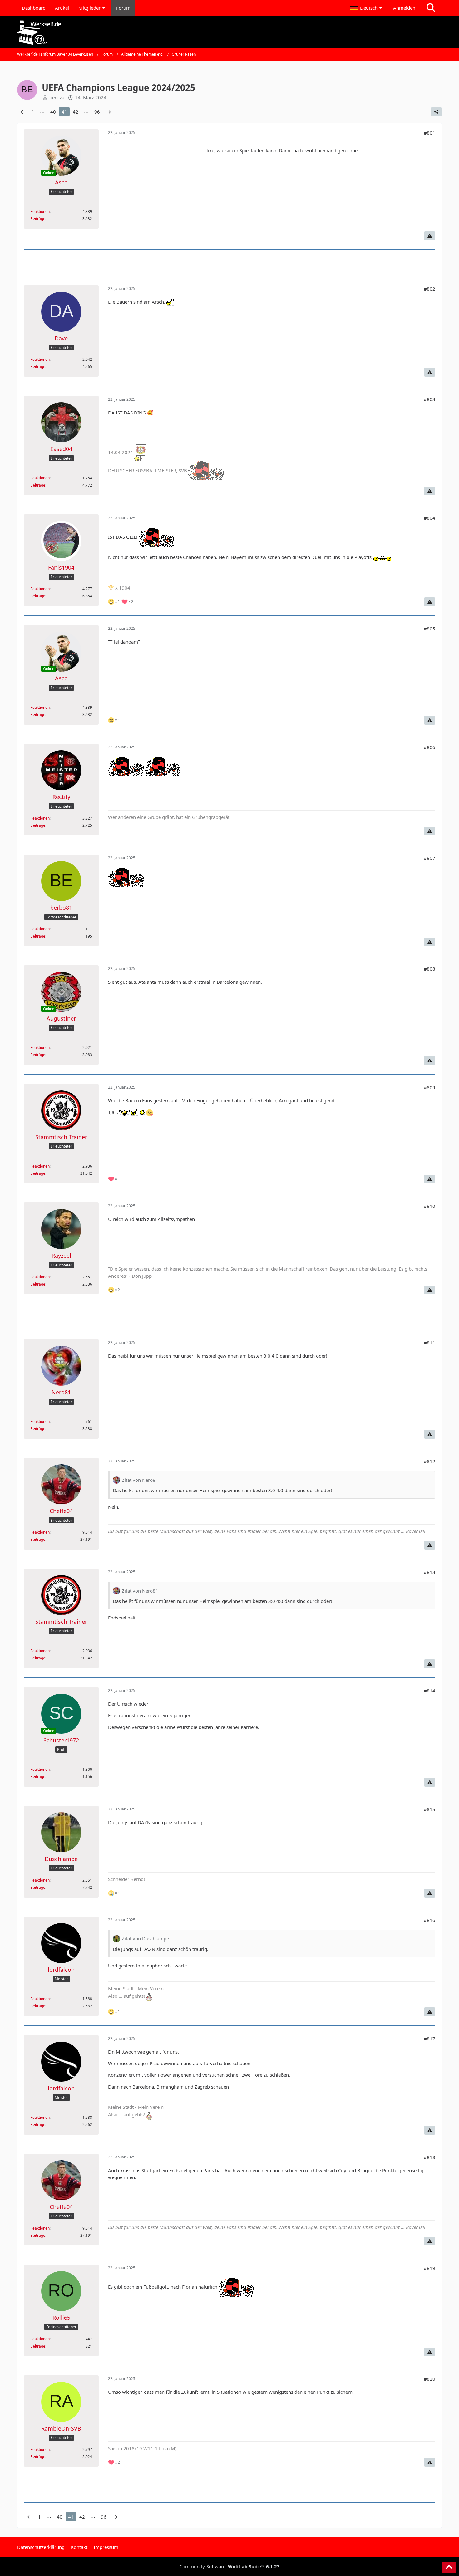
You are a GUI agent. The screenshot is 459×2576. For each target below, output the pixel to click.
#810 (429, 1206)
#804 (429, 518)
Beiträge (38, 219)
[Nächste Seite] (109, 112)
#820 (429, 2379)
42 (76, 112)
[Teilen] (436, 112)
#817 (429, 2039)
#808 (429, 969)
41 (64, 112)
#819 (429, 2268)
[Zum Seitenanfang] (449, 2567)
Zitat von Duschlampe (145, 1938)
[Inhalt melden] (430, 236)
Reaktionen (40, 211)
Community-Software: (230, 2566)
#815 (429, 1809)
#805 (429, 629)
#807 (429, 858)
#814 (429, 1691)
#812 (429, 1461)
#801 (429, 133)
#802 (429, 289)
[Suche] (431, 8)
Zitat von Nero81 (140, 1480)
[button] (367, 8)
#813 (429, 1572)
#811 (429, 1343)
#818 (429, 2157)
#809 (429, 1087)
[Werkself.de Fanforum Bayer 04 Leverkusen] (230, 33)
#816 (429, 1920)
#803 (429, 399)
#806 (429, 747)
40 (53, 112)
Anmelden (404, 8)
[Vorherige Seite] (23, 112)
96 (97, 112)
